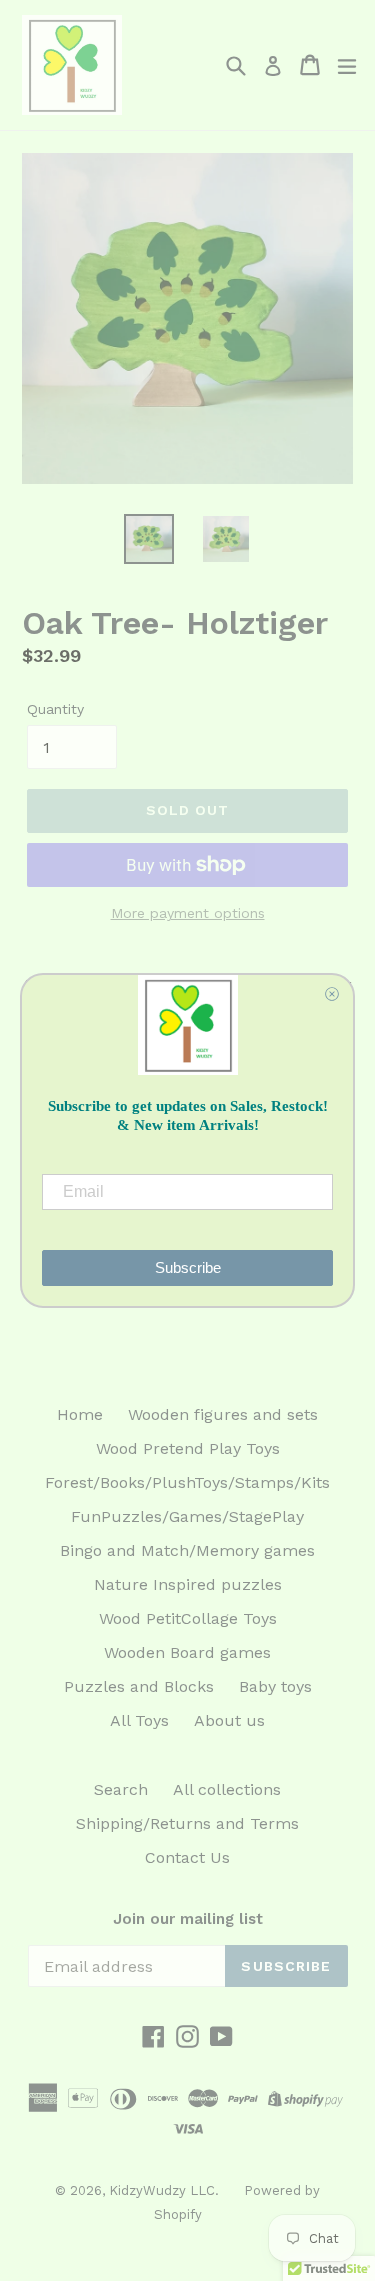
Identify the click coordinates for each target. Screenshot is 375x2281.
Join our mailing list (188, 1919)
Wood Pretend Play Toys (188, 1448)
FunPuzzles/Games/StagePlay (187, 1516)
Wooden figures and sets (223, 1414)
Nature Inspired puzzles (188, 1584)
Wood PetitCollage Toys (188, 1618)
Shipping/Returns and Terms (187, 1823)
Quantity (55, 709)
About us (229, 1720)
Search (121, 1789)
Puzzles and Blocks (139, 1686)
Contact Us (187, 1857)
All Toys (139, 1720)
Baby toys (275, 1686)
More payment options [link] (188, 913)
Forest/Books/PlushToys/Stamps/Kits (187, 1482)
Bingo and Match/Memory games (187, 1550)
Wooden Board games (187, 1652)
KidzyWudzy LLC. (164, 2190)
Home (80, 1414)
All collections (227, 1789)
